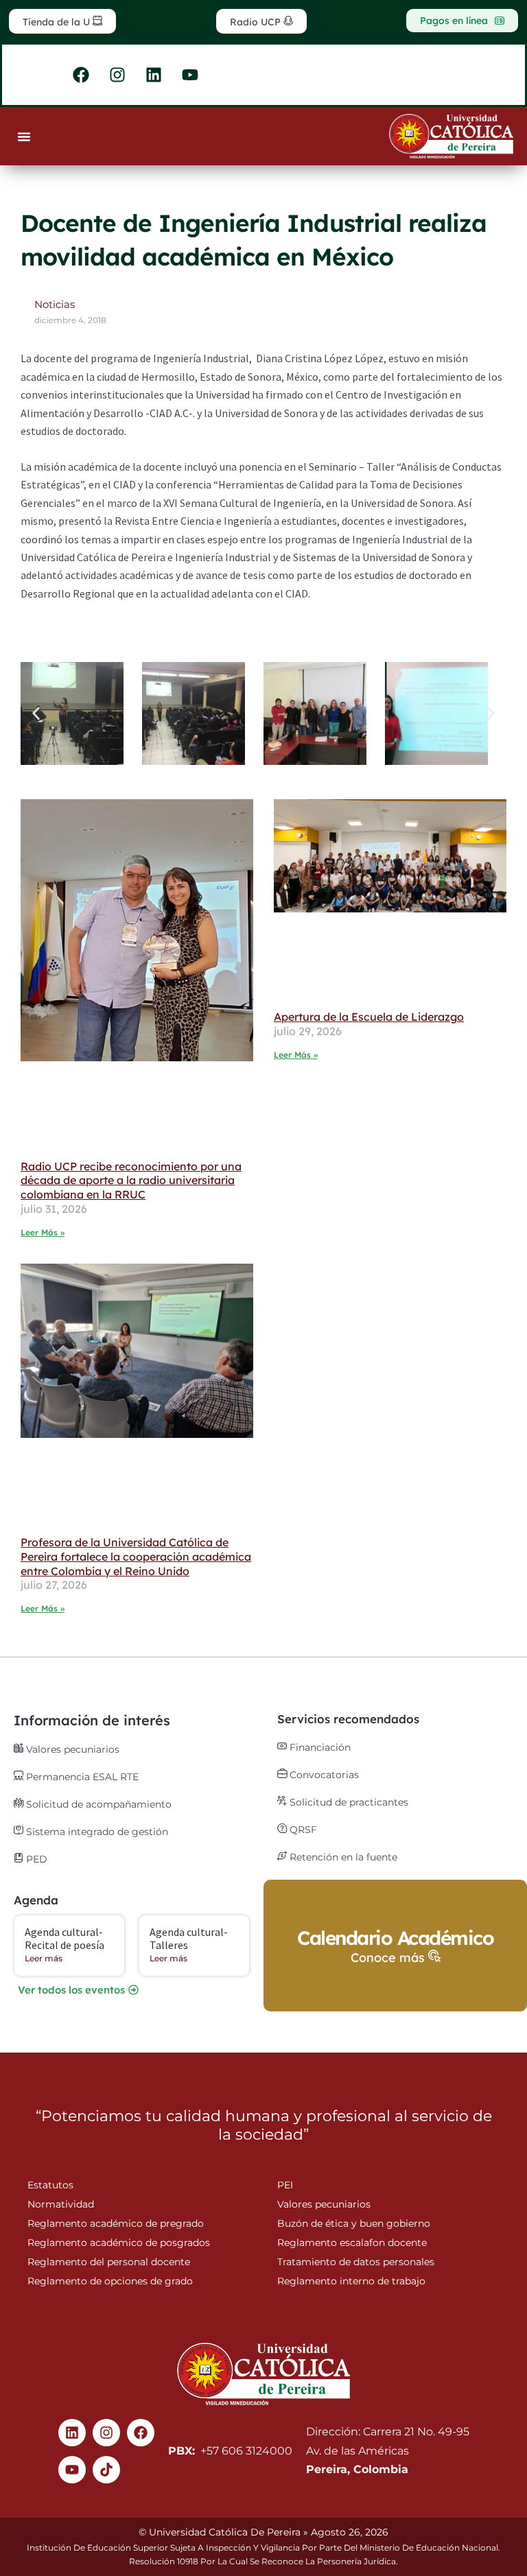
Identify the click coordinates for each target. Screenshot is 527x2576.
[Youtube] (72, 2470)
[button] (36, 713)
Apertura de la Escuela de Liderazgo (369, 1017)
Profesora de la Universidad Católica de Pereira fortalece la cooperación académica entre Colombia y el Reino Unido (136, 1557)
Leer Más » (43, 1232)
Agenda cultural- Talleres (189, 1938)
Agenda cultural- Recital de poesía (65, 1938)
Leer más (44, 1958)
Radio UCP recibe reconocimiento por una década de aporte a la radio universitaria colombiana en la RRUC (131, 1181)
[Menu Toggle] (24, 137)
